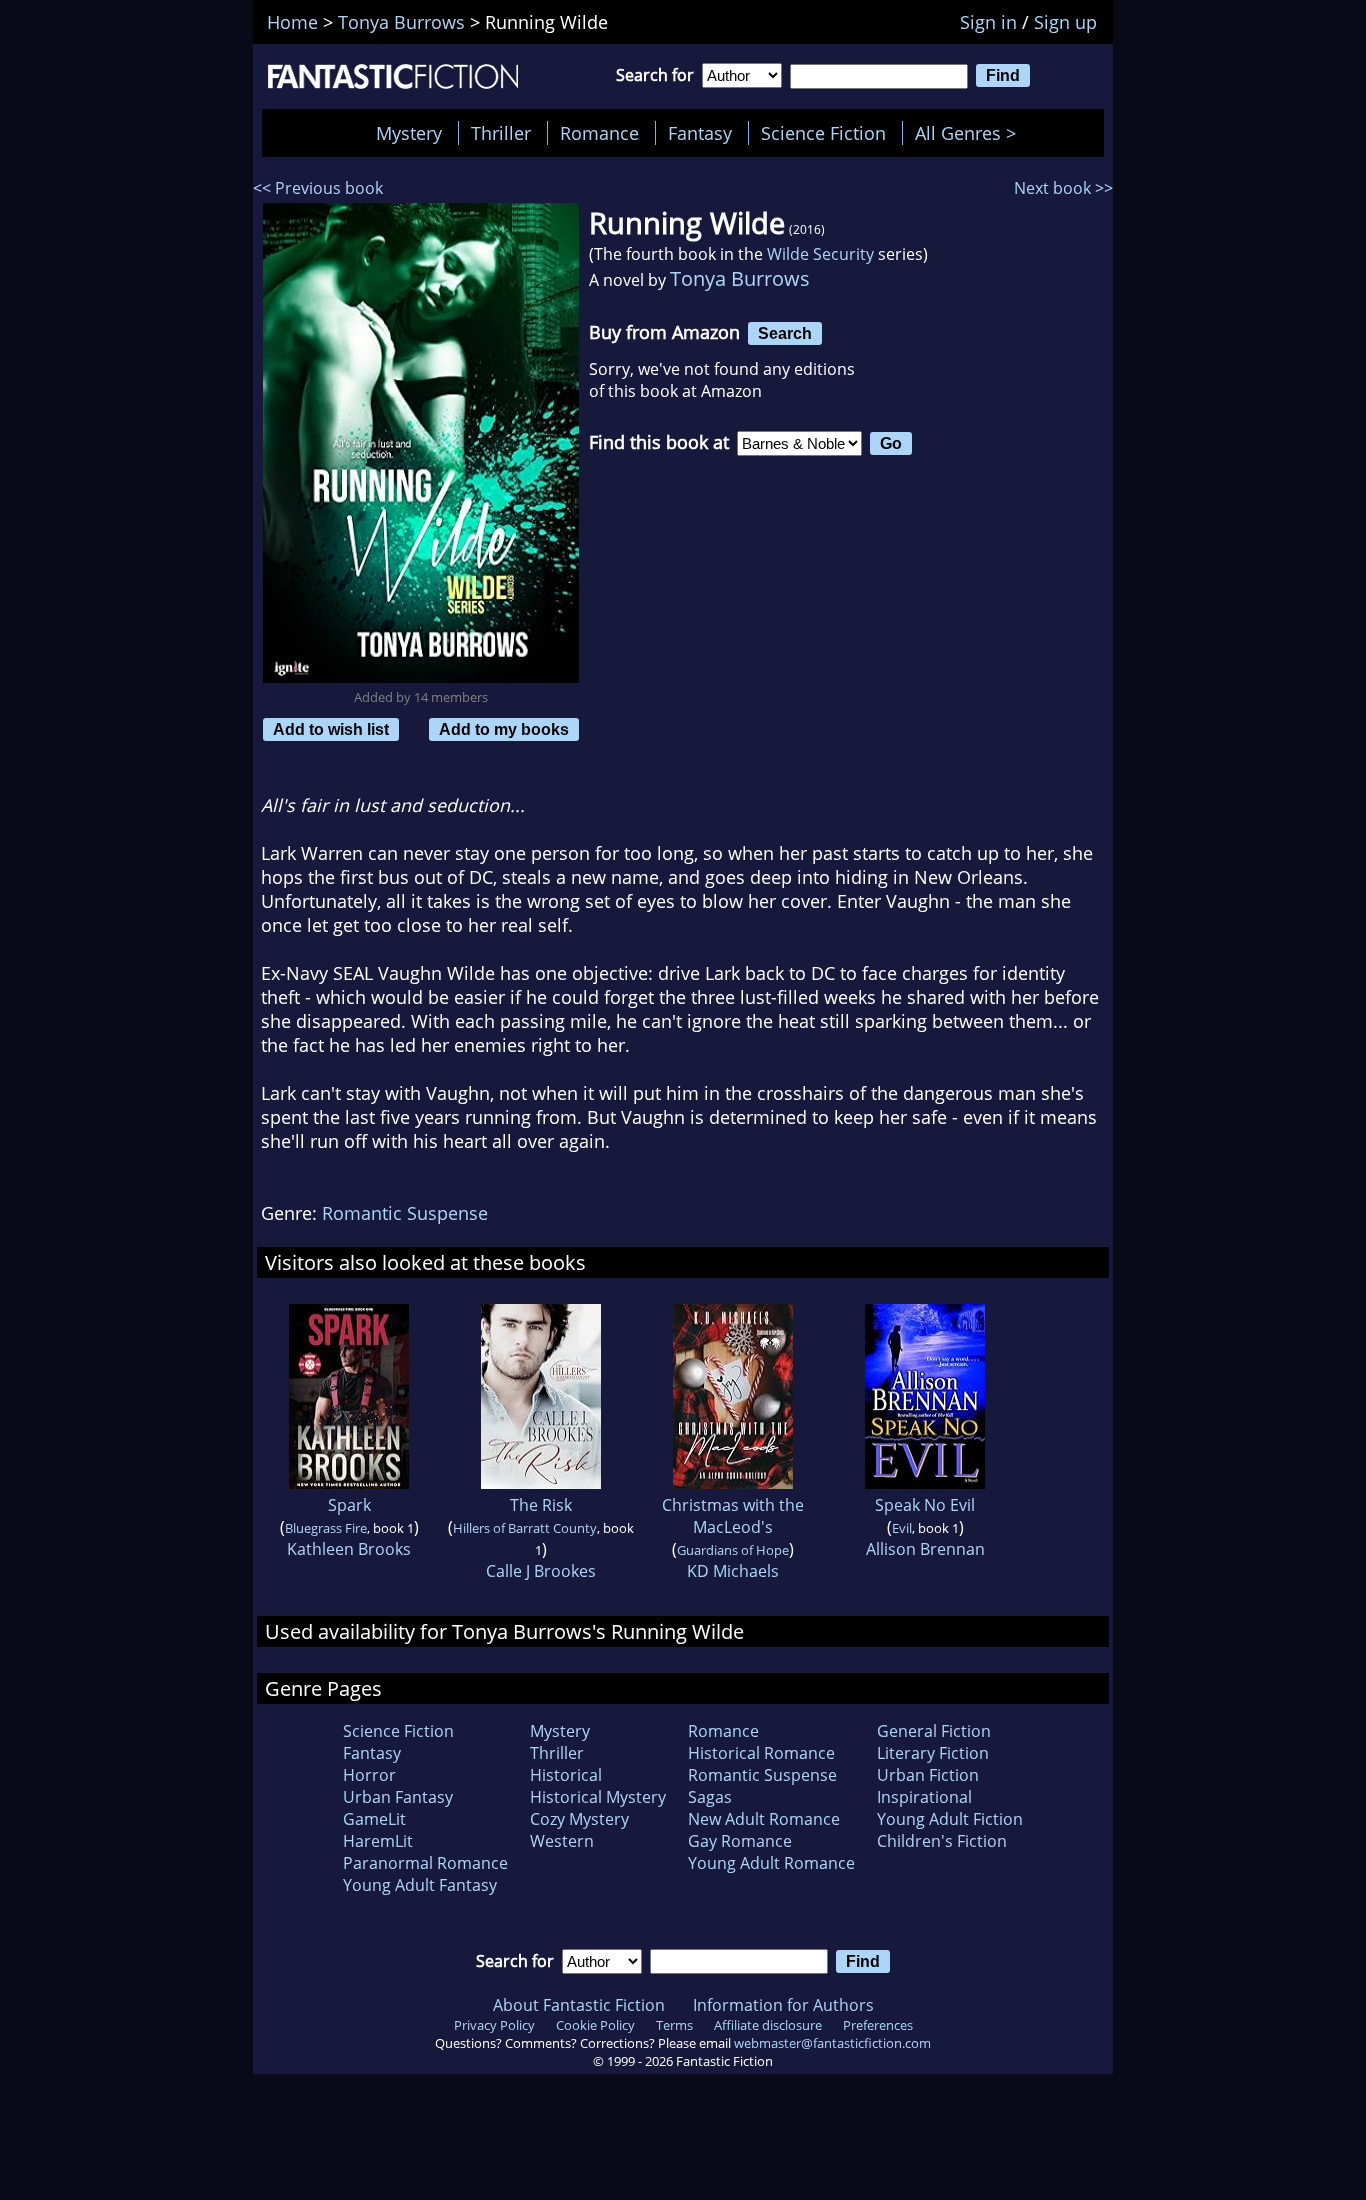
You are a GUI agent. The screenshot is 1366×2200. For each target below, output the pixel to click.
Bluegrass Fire (326, 1528)
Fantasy (700, 133)
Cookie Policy (595, 2025)
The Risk (541, 1505)
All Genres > (970, 133)
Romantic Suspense (405, 1213)
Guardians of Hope (733, 1550)
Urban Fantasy (398, 1797)
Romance (599, 133)
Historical (566, 1775)
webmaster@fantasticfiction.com (832, 2043)
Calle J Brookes (541, 1571)
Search (785, 333)
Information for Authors (783, 2005)
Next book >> (1063, 188)
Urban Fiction (928, 1775)
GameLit (374, 1819)
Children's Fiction (942, 1841)
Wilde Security (820, 254)
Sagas (710, 1797)
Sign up (1065, 22)
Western (562, 1841)
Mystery (409, 133)
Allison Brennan (925, 1549)
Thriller (501, 133)
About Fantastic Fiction (579, 2005)
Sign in (988, 22)
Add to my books (504, 729)
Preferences (878, 2025)
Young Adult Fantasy (420, 1885)
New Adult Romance (764, 1819)
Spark (349, 1505)
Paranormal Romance (425, 1863)
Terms (674, 2025)
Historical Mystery (598, 1797)
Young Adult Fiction (950, 1819)
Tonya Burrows (740, 278)
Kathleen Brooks (349, 1549)
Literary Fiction (933, 1753)
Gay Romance (740, 1841)
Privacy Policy (494, 2025)
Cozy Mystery (579, 1819)
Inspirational (924, 1797)
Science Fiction (823, 133)
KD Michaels (733, 1571)
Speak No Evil (925, 1505)
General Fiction (934, 1731)
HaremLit (378, 1841)
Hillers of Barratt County (525, 1528)
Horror (369, 1775)
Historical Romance (761, 1753)
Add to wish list (331, 729)
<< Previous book (318, 188)
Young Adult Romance (771, 1863)
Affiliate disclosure (768, 2025)
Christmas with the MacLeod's (733, 1516)
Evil (902, 1528)
